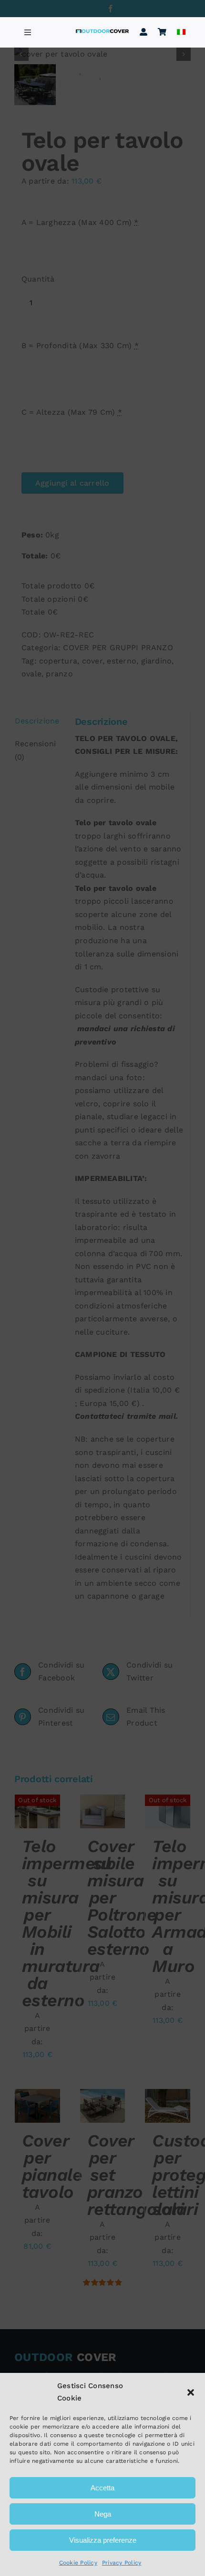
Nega (103, 2514)
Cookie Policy (78, 2563)
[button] (191, 2392)
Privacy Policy (122, 2563)
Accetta (102, 2488)
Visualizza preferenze (103, 2540)
